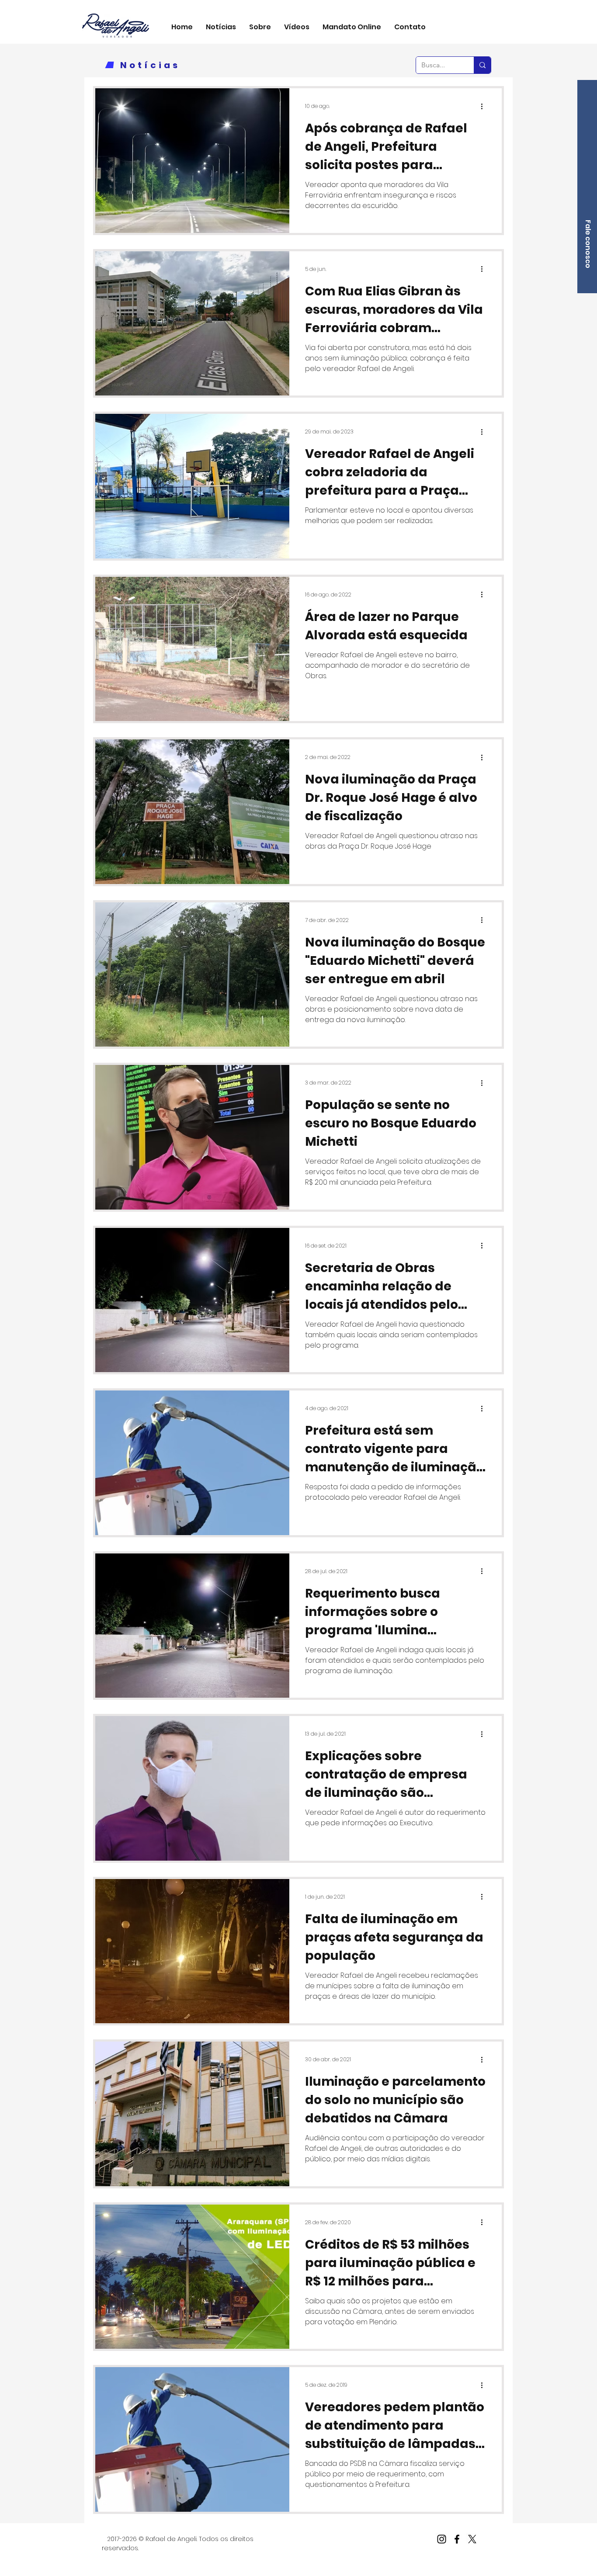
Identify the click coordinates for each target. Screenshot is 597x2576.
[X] (472, 2539)
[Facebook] (457, 2539)
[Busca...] (482, 65)
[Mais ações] (485, 106)
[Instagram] (442, 2539)
